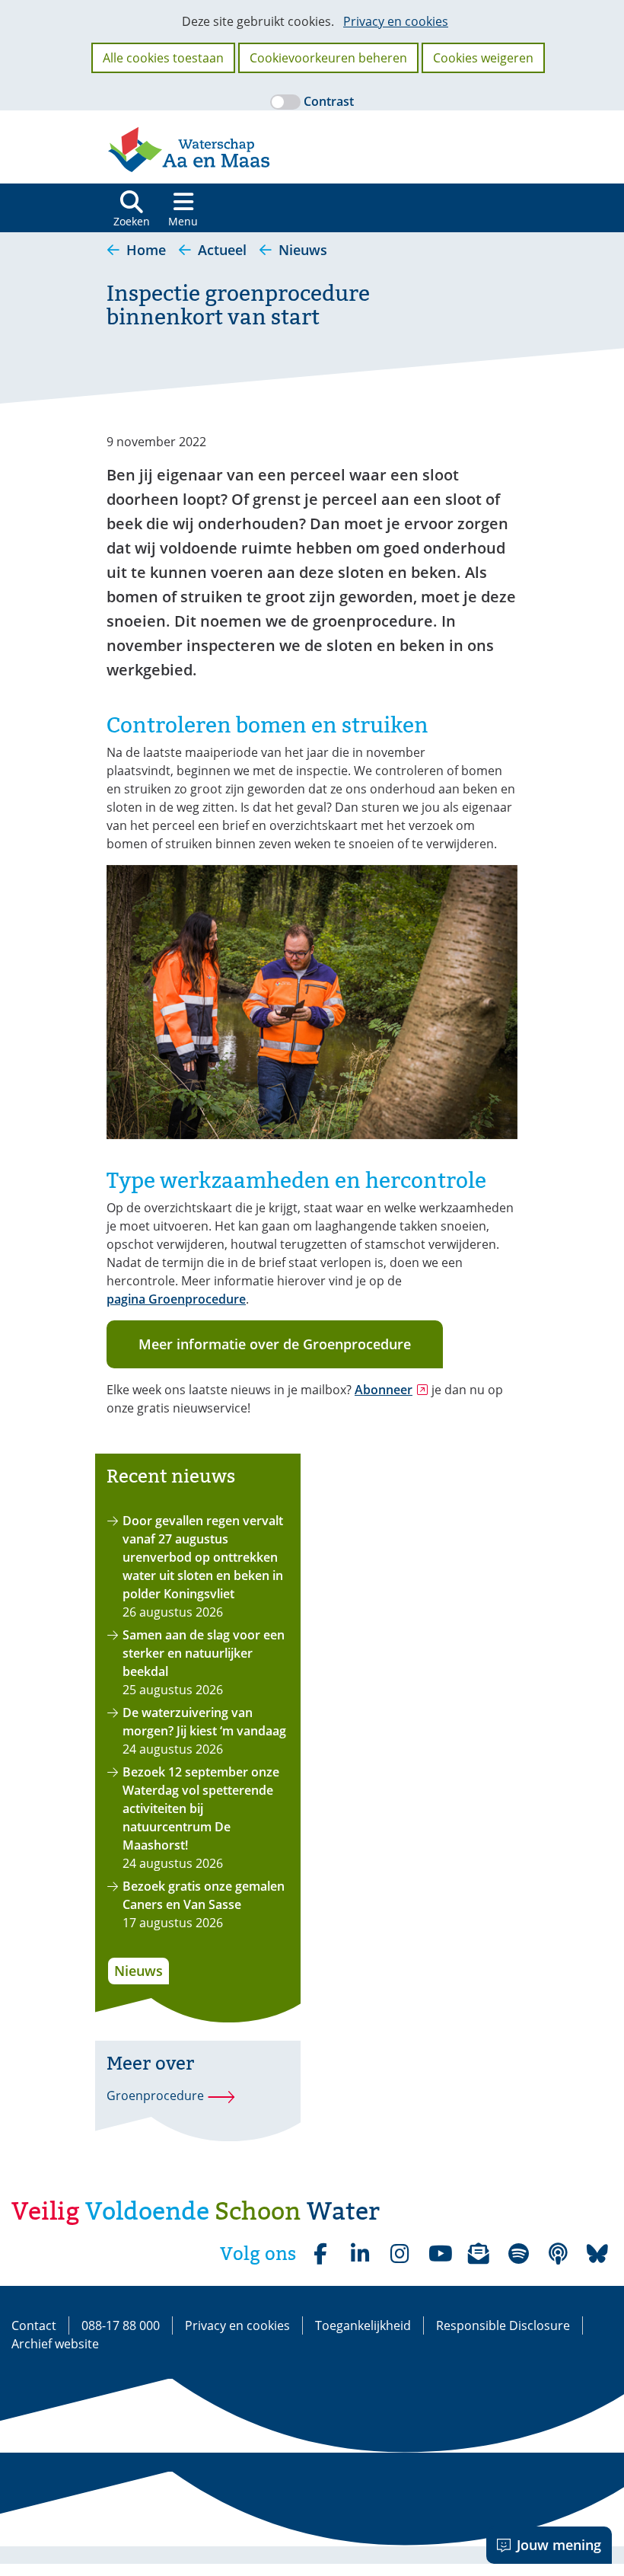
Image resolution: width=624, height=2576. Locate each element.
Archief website (55, 2344)
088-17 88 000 (121, 2325)
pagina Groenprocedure (176, 1299)
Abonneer (392, 1390)
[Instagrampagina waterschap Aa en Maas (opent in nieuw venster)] (400, 2254)
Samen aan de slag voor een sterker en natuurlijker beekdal (204, 1653)
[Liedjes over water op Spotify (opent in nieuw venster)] (518, 2254)
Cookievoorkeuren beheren (328, 58)
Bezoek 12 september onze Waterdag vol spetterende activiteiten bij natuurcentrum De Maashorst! (201, 1808)
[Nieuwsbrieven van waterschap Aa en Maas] (479, 2254)
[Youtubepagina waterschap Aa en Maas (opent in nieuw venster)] (439, 2254)
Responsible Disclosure (503, 2325)
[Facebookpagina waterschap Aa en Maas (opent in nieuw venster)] (320, 2254)
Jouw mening (559, 2545)
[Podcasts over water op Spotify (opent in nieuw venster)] (558, 2254)
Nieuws (138, 1971)
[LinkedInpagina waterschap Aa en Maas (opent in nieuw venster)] (360, 2254)
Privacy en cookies (396, 21)
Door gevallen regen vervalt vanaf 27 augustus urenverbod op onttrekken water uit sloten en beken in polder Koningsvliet (203, 1557)
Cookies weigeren (483, 58)
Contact (34, 2325)
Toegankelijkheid (363, 2325)
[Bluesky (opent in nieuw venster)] (597, 2254)
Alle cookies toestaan (163, 58)
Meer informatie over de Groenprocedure (275, 1344)
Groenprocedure (155, 2096)
